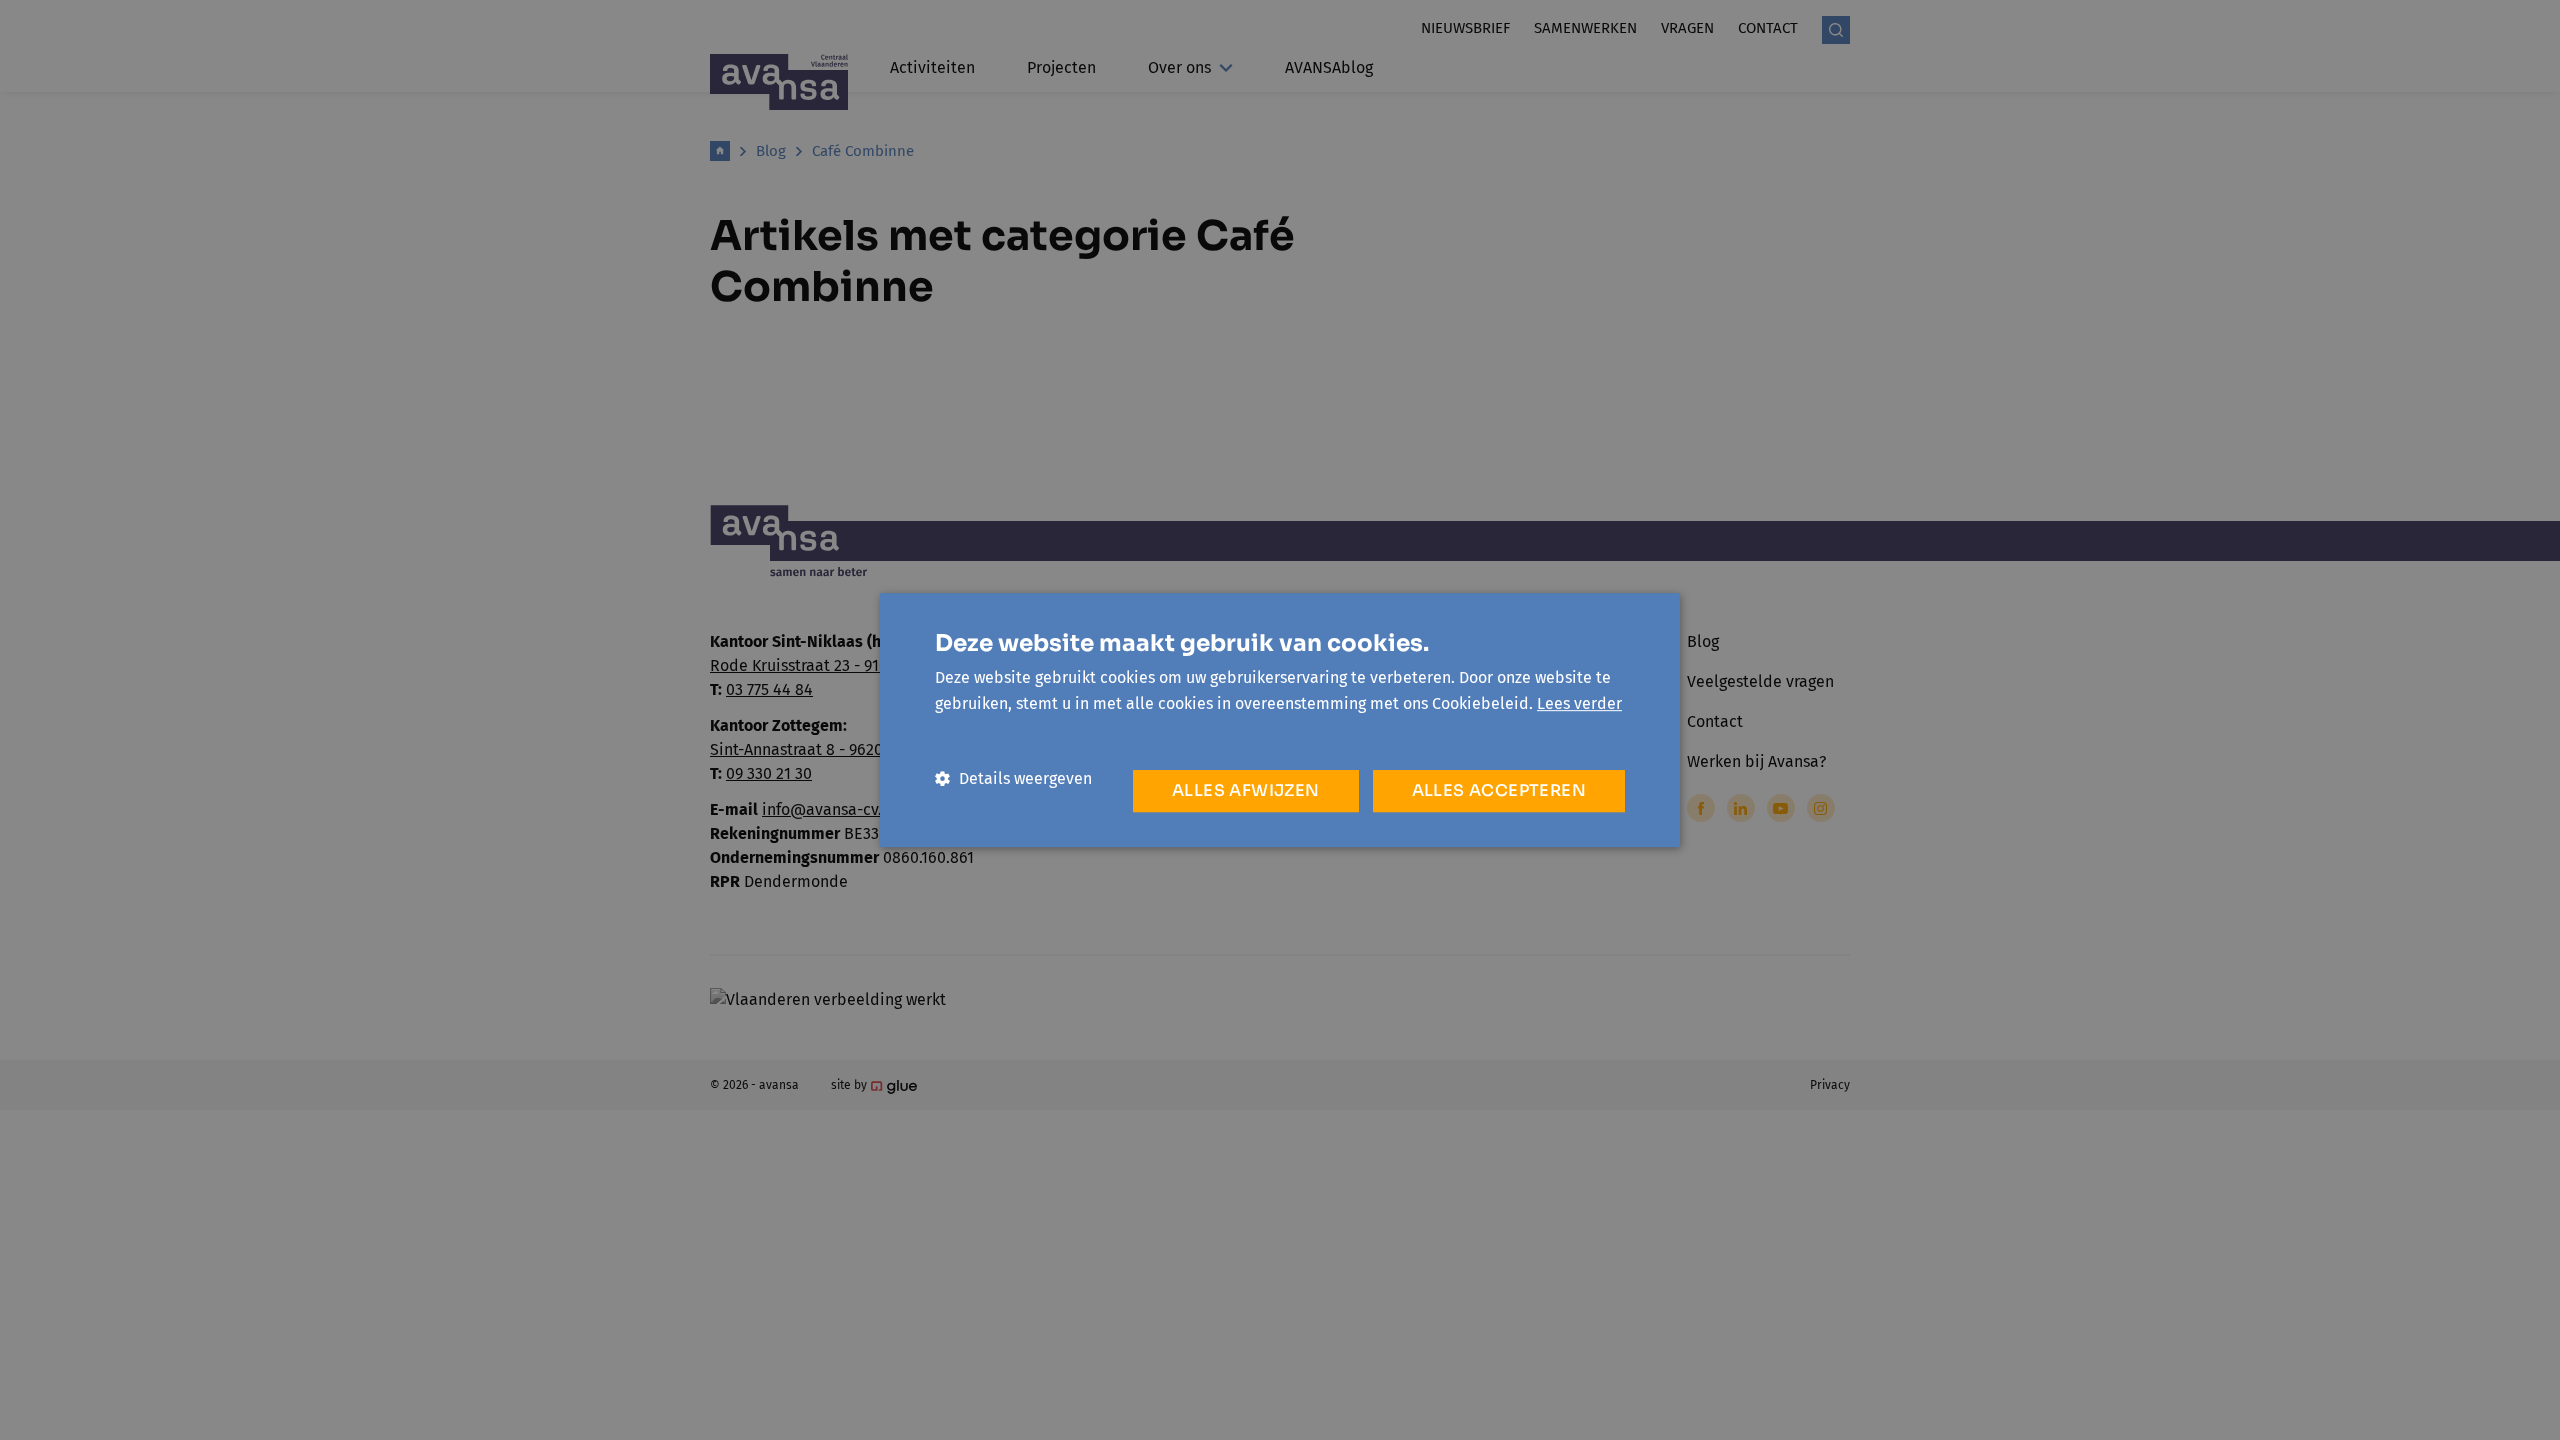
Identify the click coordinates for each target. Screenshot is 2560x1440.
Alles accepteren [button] (1499, 790)
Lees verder (1579, 703)
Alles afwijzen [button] (1246, 790)
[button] (1013, 778)
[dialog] (1280, 720)
